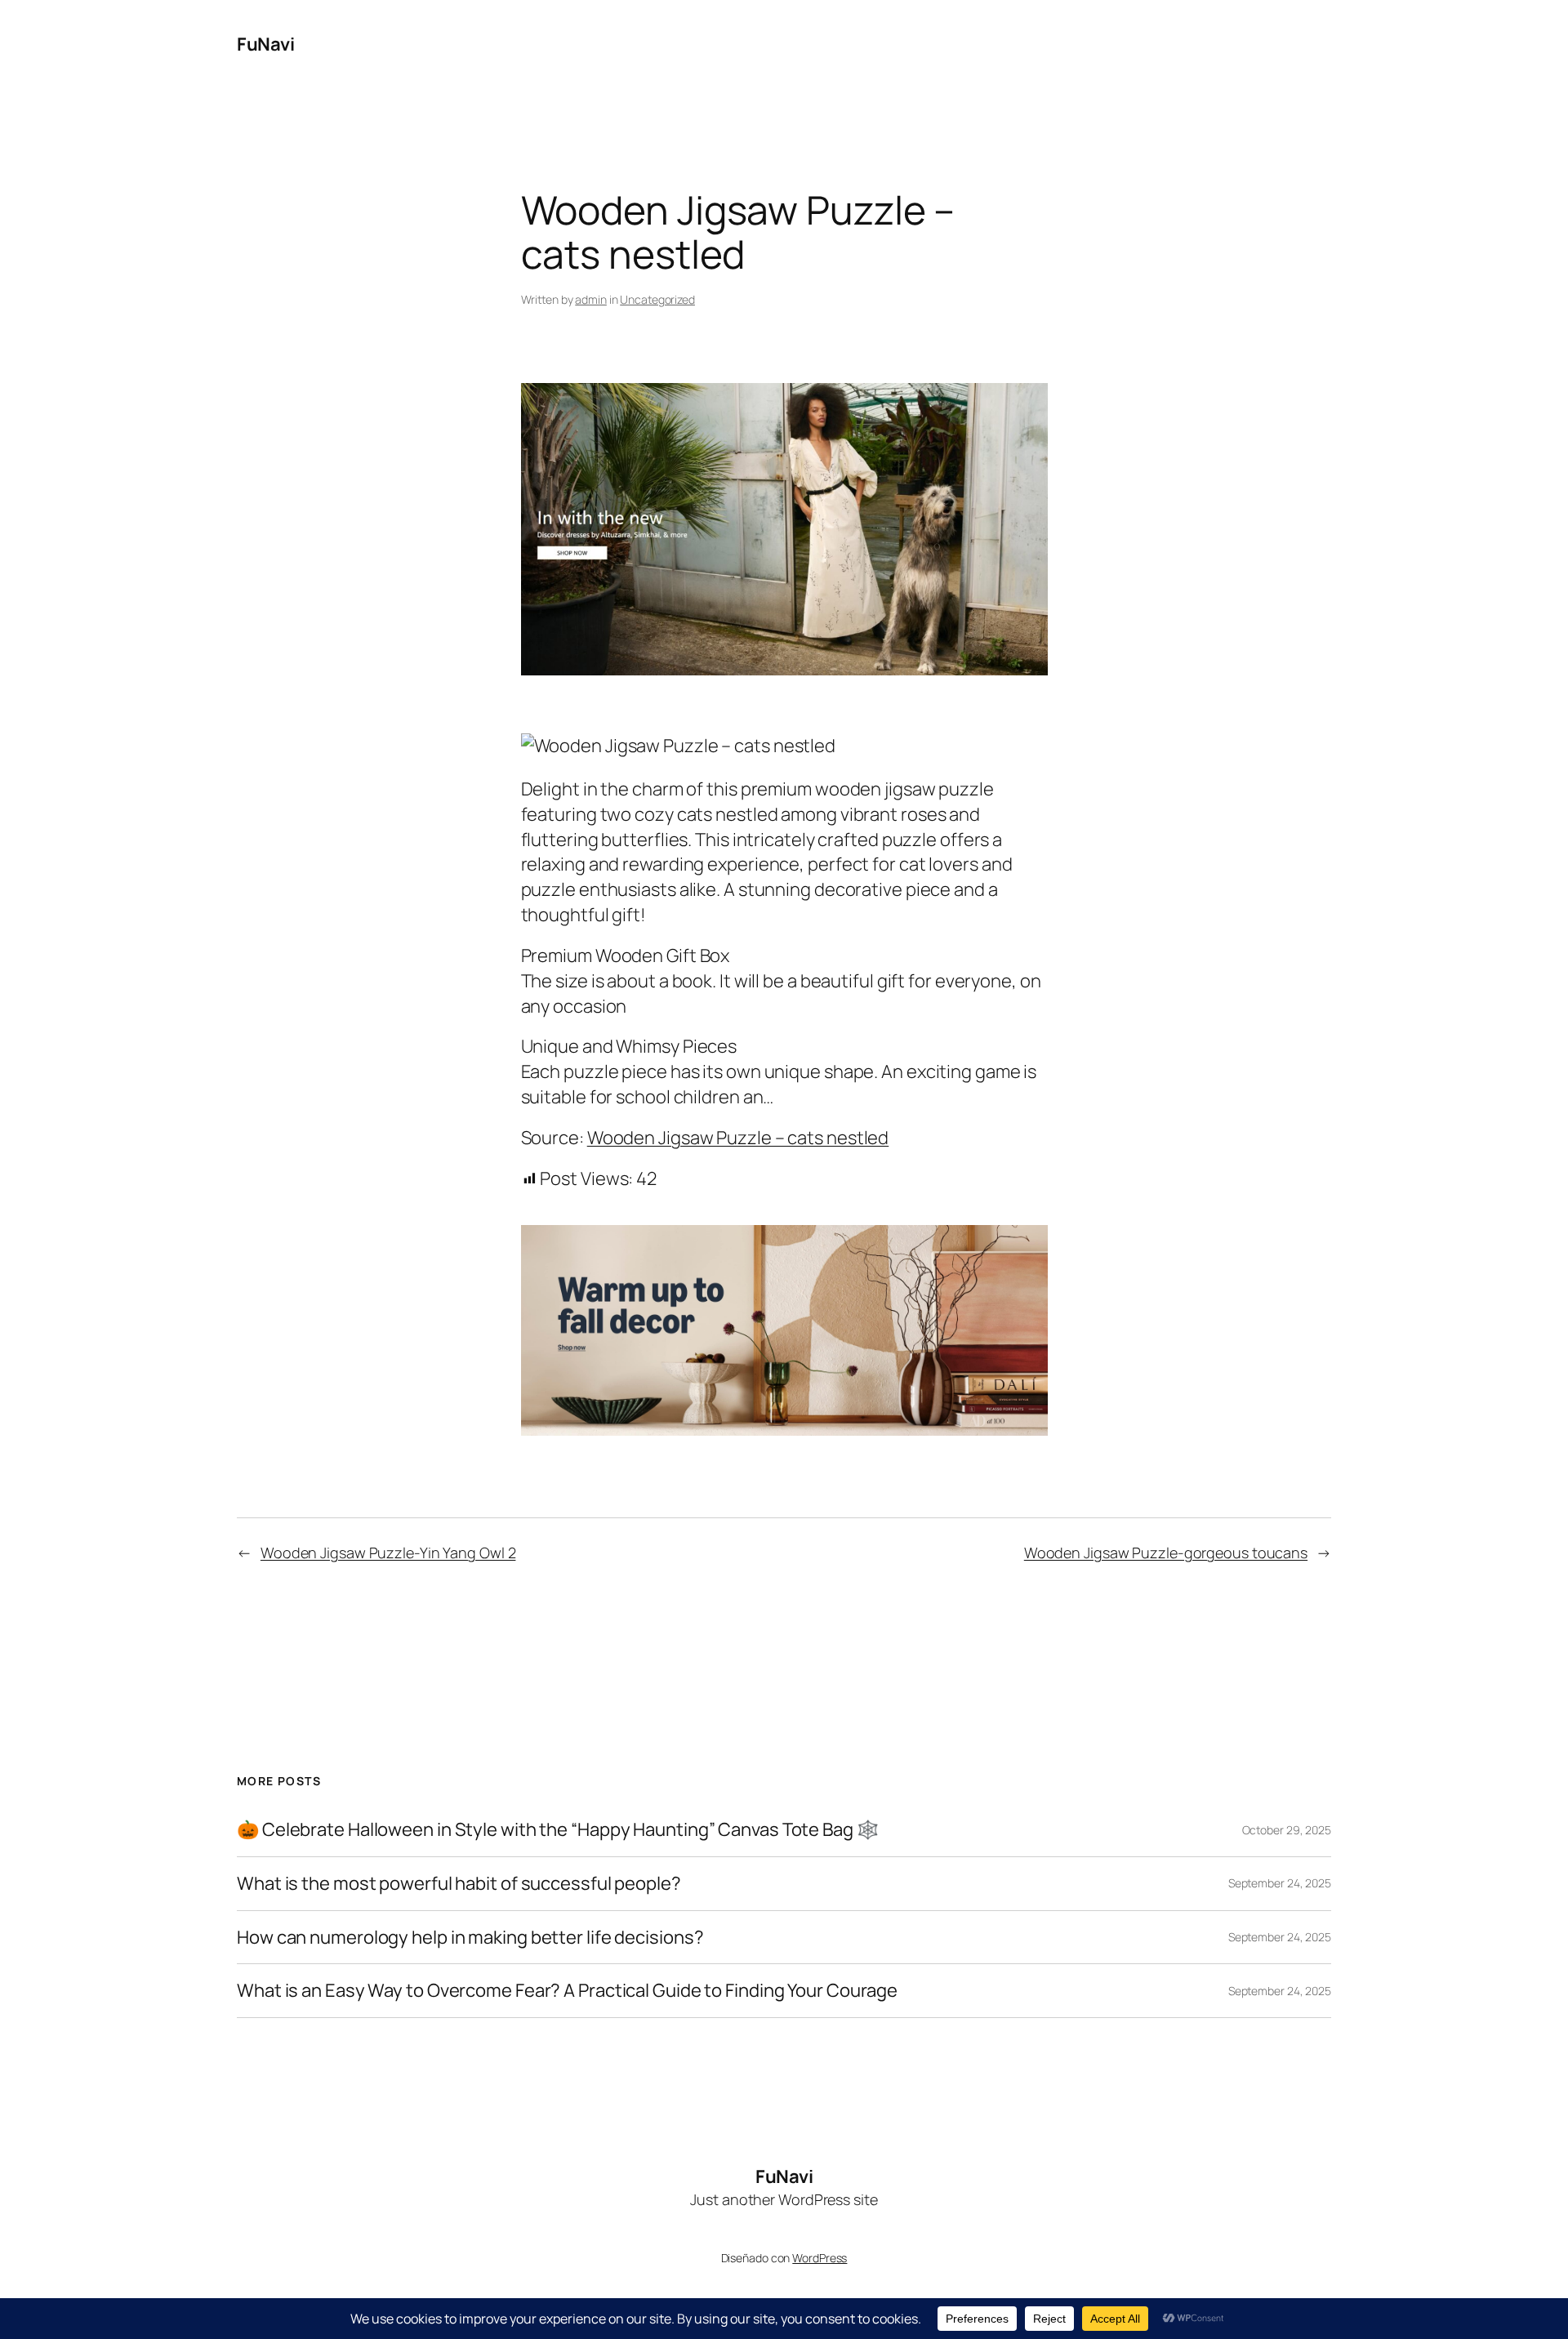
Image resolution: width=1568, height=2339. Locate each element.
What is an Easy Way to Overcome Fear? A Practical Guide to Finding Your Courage (567, 1991)
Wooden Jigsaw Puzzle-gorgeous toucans (1166, 1553)
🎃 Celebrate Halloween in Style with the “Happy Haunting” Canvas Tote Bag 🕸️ (558, 1830)
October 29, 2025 (1287, 1830)
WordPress (820, 2258)
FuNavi (265, 44)
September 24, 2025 (1280, 1883)
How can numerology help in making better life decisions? (470, 1938)
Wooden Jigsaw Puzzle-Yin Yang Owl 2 (388, 1553)
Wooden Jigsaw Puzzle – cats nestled (738, 1138)
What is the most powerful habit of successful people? (459, 1884)
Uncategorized (657, 299)
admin (591, 299)
